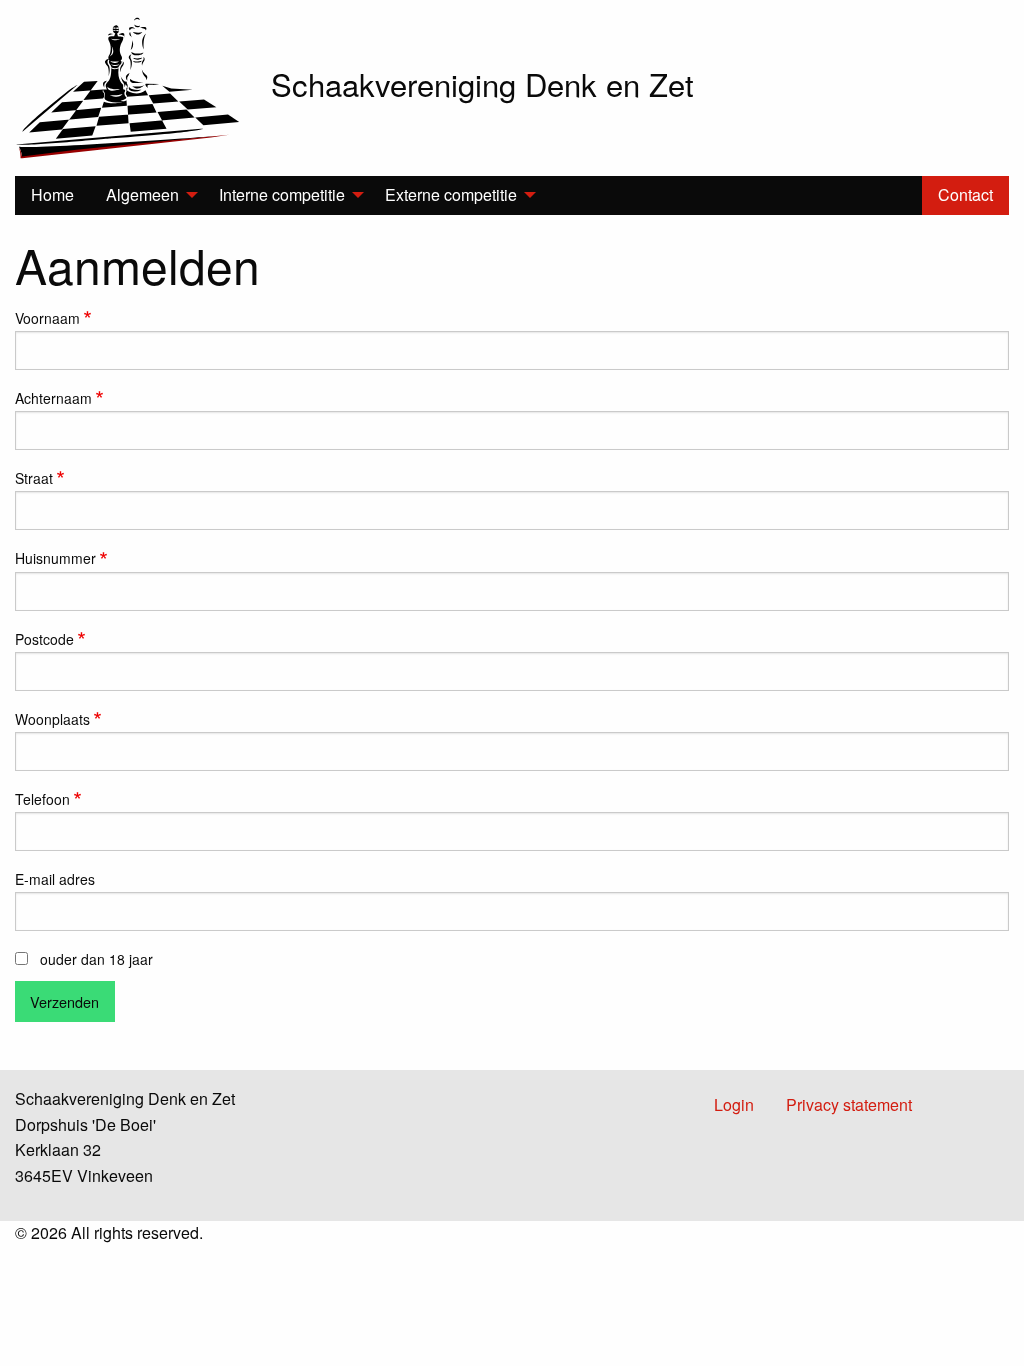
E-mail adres (55, 879)
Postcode (44, 639)
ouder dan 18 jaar (96, 959)
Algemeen (142, 194)
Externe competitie (451, 194)
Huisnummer (55, 558)
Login (734, 1104)
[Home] (128, 85)
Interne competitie (282, 194)
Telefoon (42, 799)
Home (52, 194)
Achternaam (53, 398)
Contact (965, 194)
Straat (34, 478)
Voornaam (47, 318)
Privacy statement (849, 1104)
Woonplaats (52, 719)
